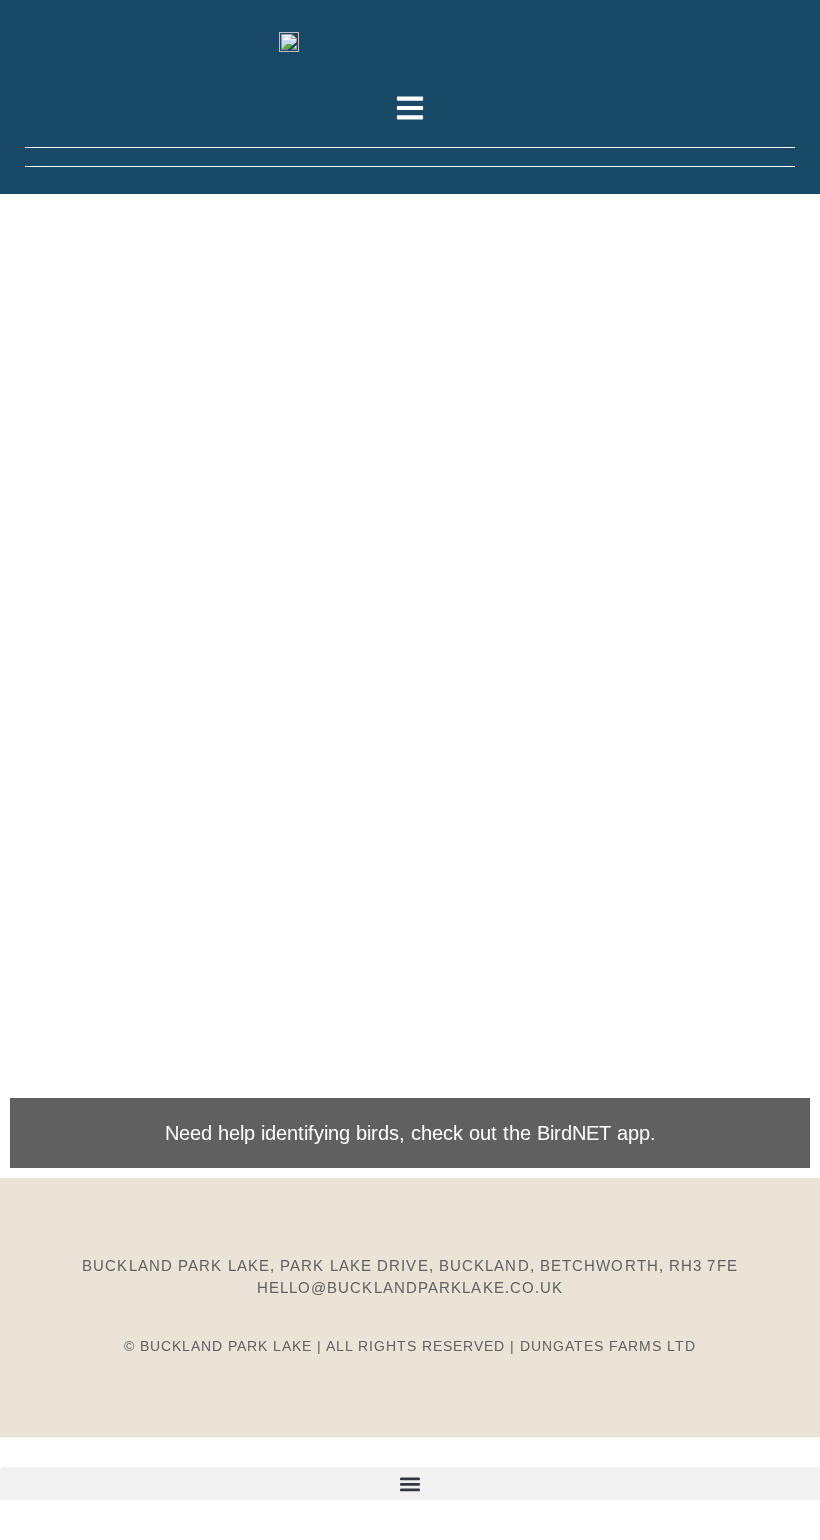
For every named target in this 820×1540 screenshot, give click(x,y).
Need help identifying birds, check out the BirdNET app (407, 1133)
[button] (410, 1483)
